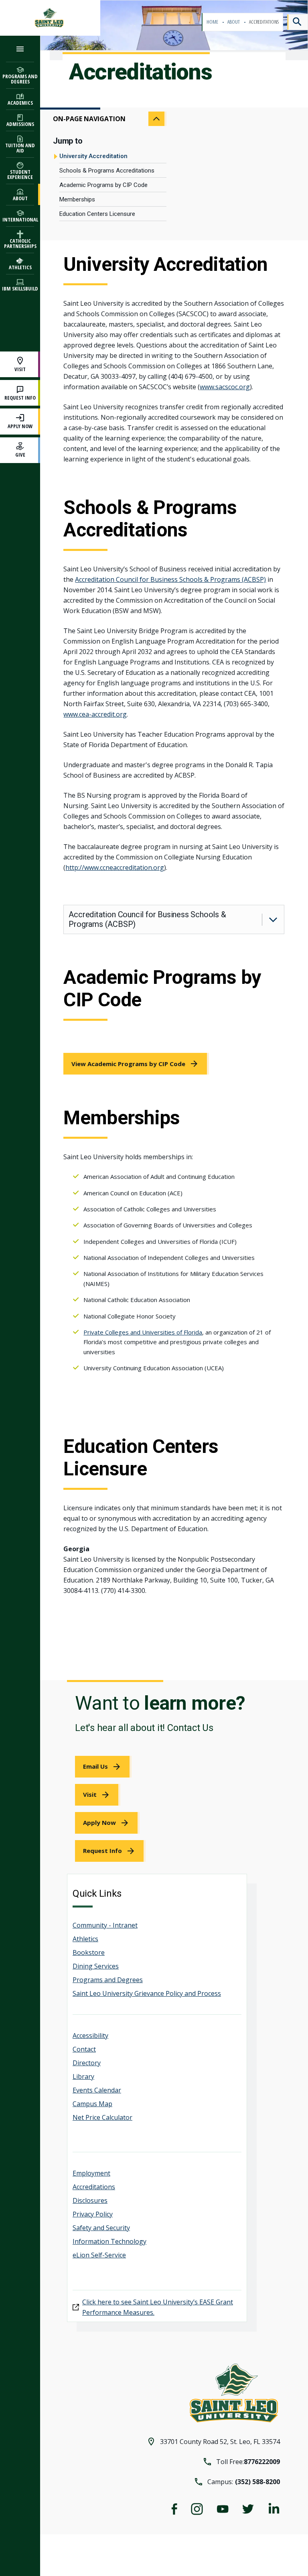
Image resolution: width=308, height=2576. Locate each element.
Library (83, 2076)
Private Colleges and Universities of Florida (143, 1332)
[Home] (50, 18)
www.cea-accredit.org (95, 714)
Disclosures (90, 2200)
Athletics (85, 1939)
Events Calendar (97, 2090)
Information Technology (109, 2241)
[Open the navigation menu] (20, 49)
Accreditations (94, 2187)
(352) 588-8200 (257, 2482)
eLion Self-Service (99, 2255)
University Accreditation (93, 156)
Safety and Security (101, 2228)
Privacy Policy (93, 2214)
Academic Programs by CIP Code (103, 185)
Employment (91, 2173)
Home (213, 22)
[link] (136, 1064)
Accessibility (90, 2036)
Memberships (77, 199)
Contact (84, 2049)
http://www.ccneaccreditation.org (115, 867)
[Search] (298, 22)
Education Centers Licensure (97, 214)
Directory (87, 2063)
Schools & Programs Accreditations (107, 171)
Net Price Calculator (102, 2117)
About (234, 22)
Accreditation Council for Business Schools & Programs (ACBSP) (170, 579)
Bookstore (89, 1952)
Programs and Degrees (108, 1980)
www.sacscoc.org (225, 387)
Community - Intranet (105, 1925)
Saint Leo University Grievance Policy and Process (147, 1993)
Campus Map (92, 2104)
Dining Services (96, 1966)
